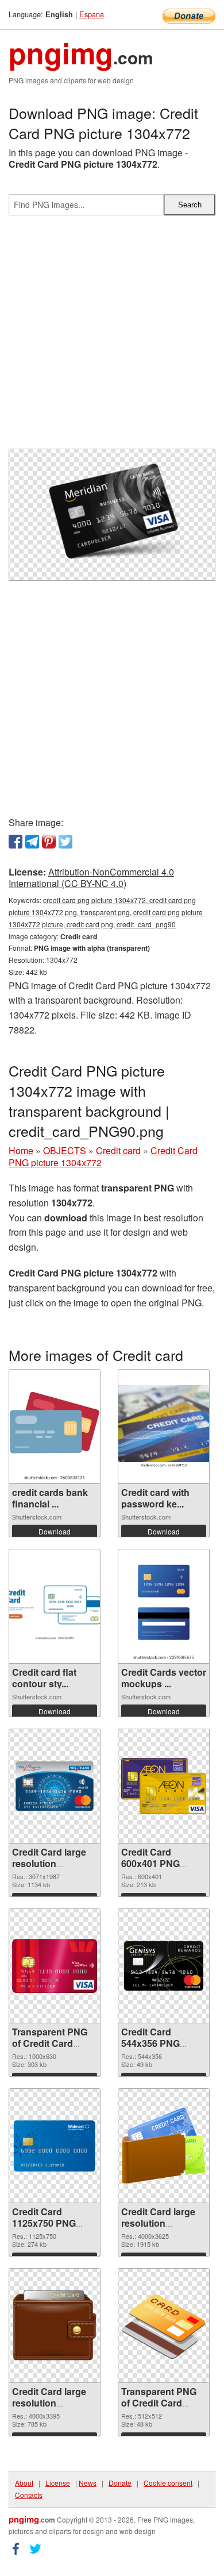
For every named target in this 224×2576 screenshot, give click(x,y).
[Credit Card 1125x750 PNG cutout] (55, 2146)
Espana (92, 14)
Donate (120, 2483)
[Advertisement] (112, 337)
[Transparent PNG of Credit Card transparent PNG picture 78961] (164, 2326)
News (88, 2483)
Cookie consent (168, 2483)
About (24, 2483)
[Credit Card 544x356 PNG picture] (164, 1966)
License (58, 2483)
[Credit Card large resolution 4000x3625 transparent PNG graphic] (164, 2146)
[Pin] (49, 842)
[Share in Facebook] (16, 842)
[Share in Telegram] (32, 842)
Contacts (29, 2495)
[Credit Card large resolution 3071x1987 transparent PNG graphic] (55, 1786)
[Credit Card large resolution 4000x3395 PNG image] (55, 2325)
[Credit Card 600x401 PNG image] (164, 1786)
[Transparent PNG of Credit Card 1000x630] (55, 1966)
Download (55, 1531)
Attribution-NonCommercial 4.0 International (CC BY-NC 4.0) (91, 878)
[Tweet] (65, 842)
